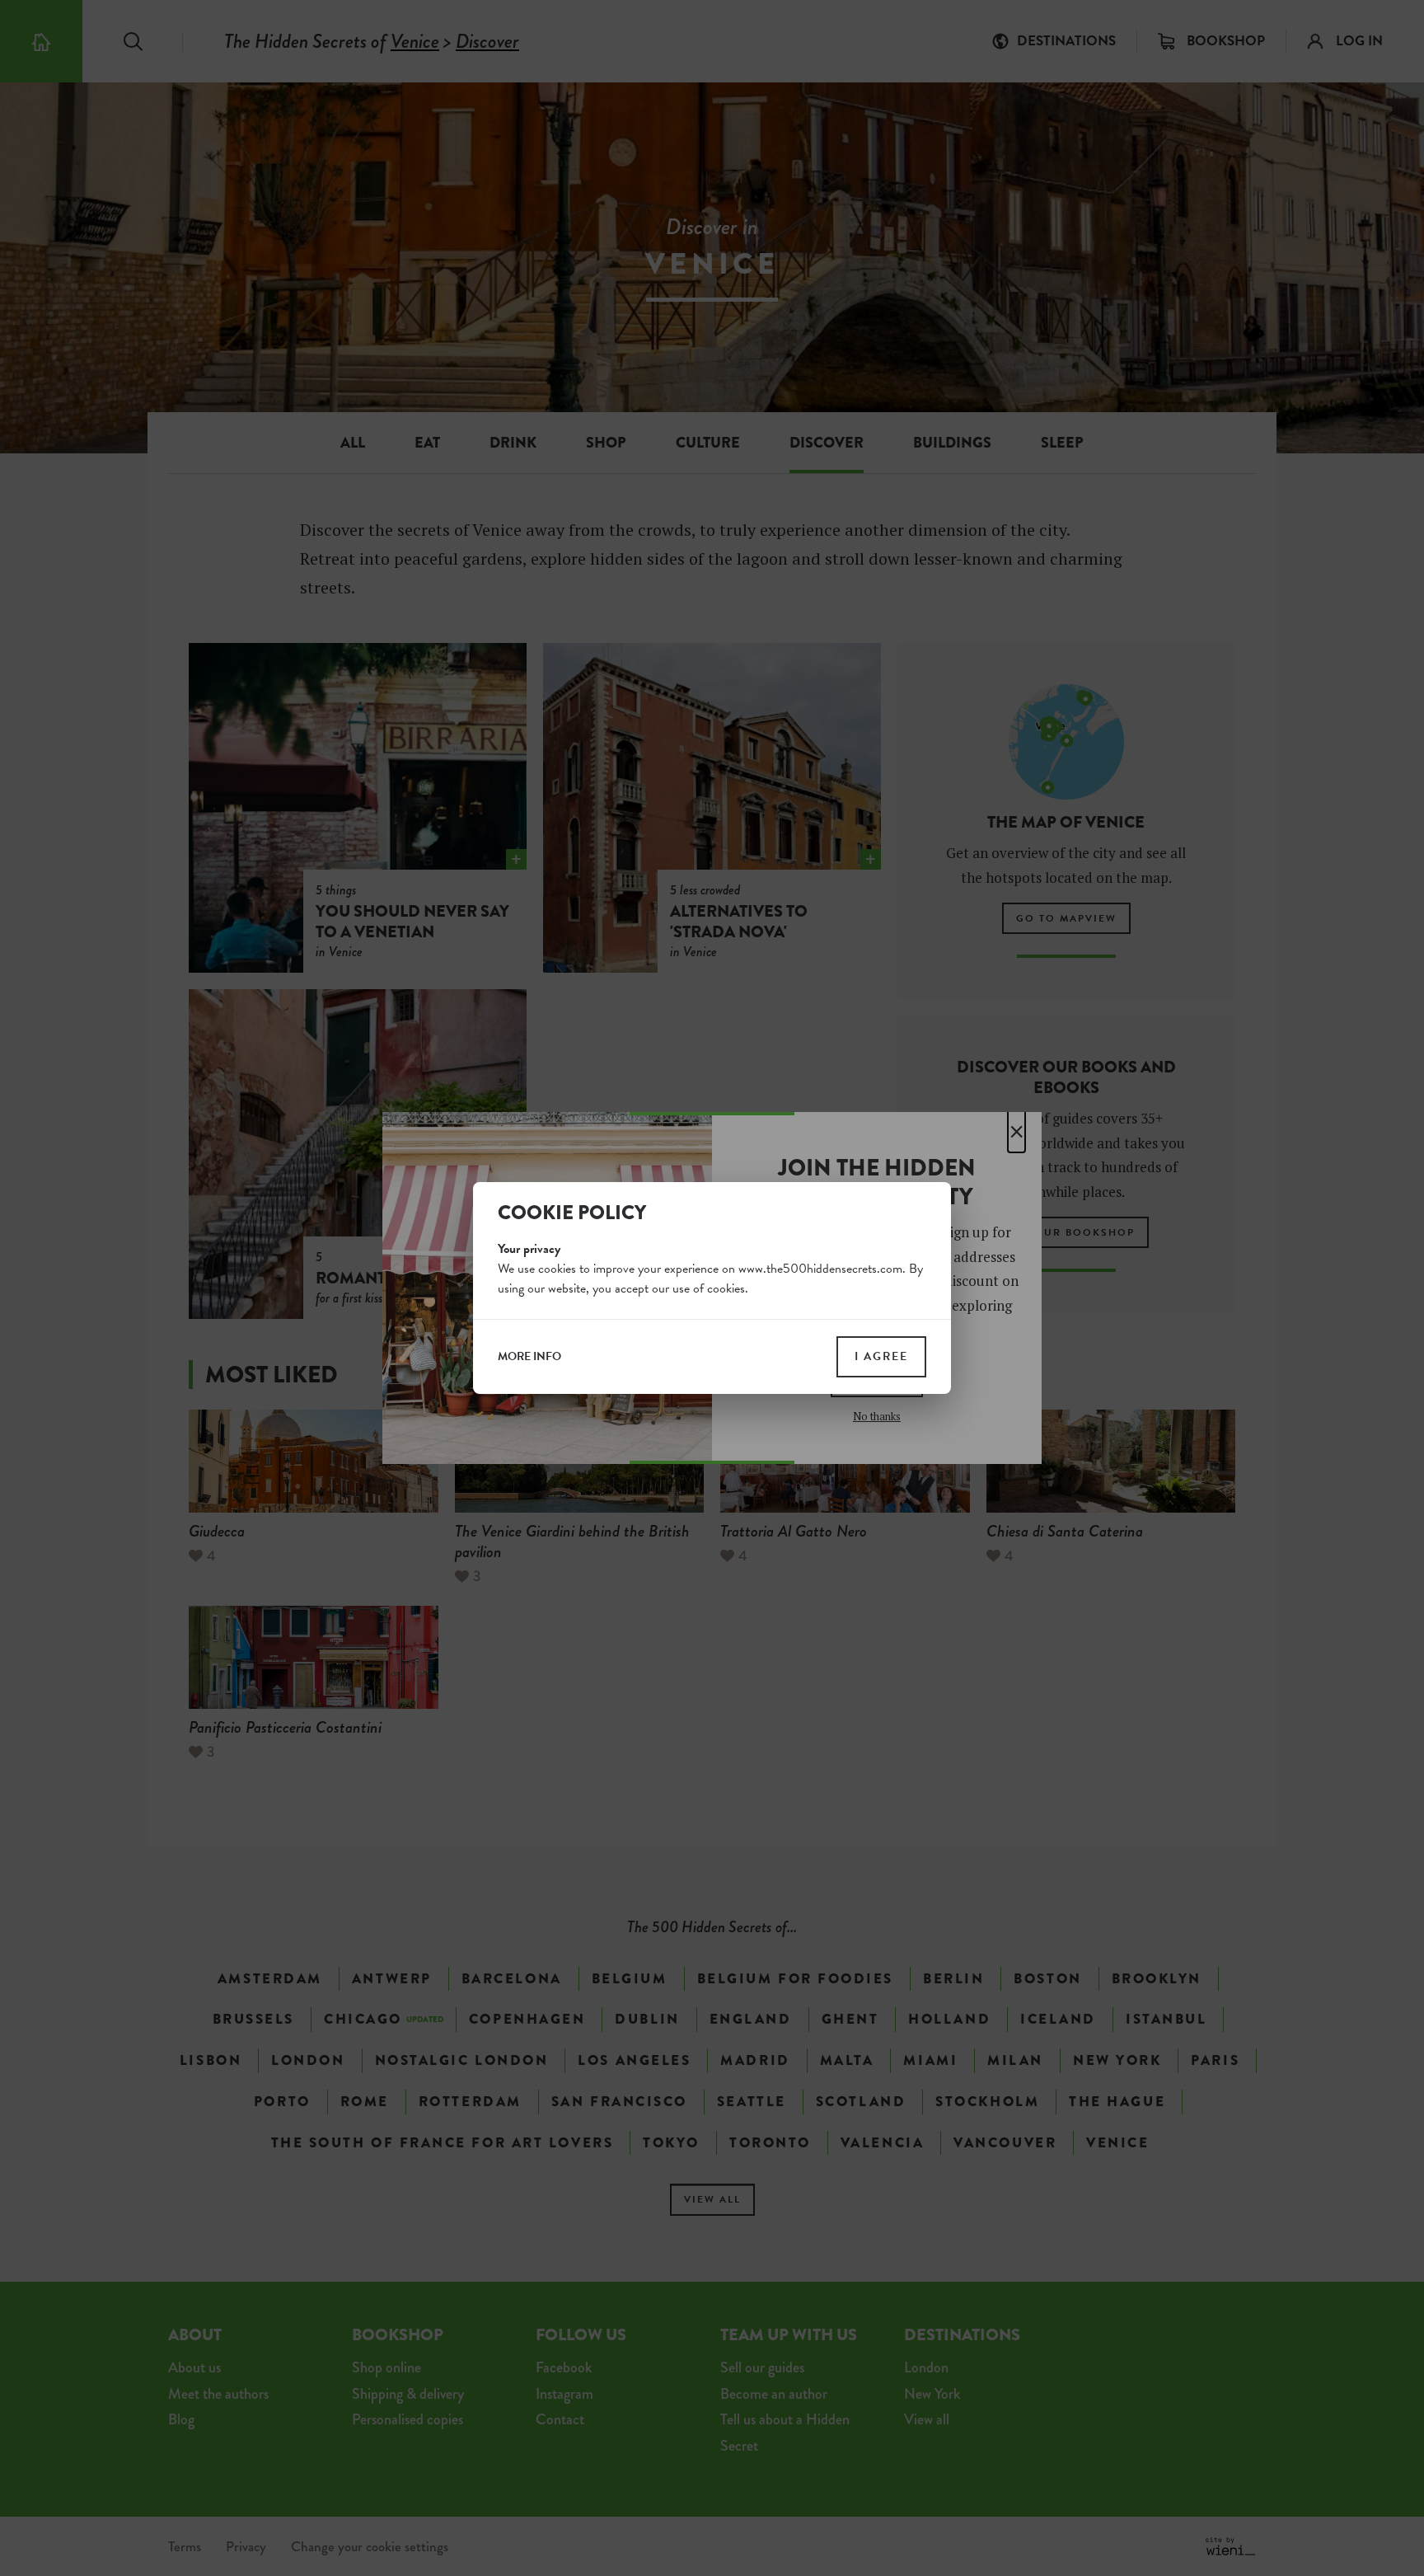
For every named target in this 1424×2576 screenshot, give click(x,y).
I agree (881, 1356)
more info (529, 1357)
